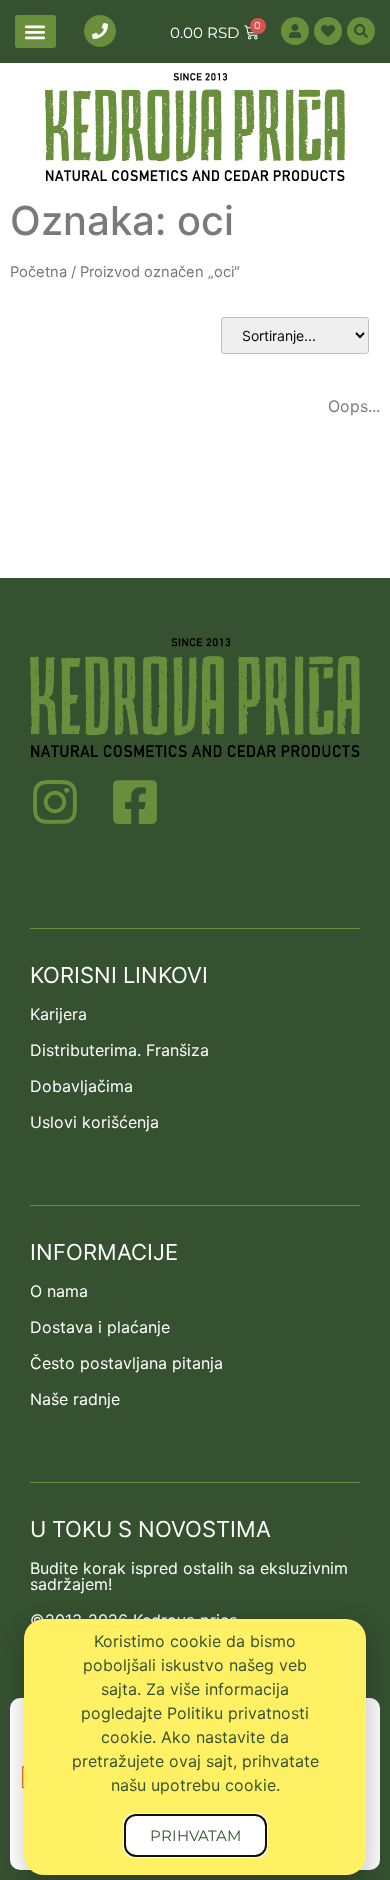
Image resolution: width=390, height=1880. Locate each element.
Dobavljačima (81, 1086)
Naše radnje (75, 1399)
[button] (35, 31)
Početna (38, 272)
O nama (59, 1291)
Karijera (58, 1014)
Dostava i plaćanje (100, 1327)
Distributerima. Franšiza (119, 1050)
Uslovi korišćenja (94, 1122)
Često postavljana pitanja (126, 1363)
